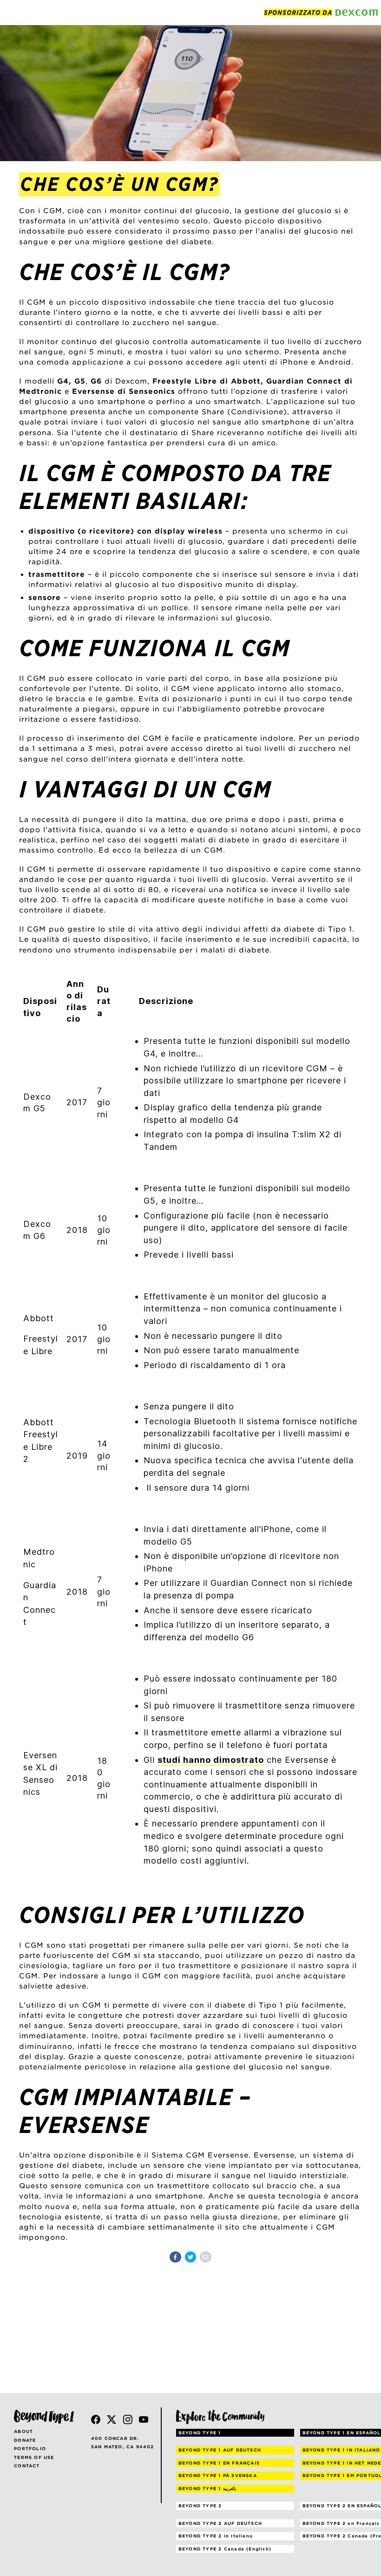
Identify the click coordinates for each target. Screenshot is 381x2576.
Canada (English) (225, 2549)
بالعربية (207, 2488)
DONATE (25, 2440)
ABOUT (23, 2431)
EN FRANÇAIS (219, 2463)
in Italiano (216, 2536)
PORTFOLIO (30, 2449)
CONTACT (27, 2466)
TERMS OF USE (34, 2457)
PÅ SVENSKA (218, 2475)
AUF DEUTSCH (220, 2450)
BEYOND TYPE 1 (200, 2433)
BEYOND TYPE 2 (200, 2506)
